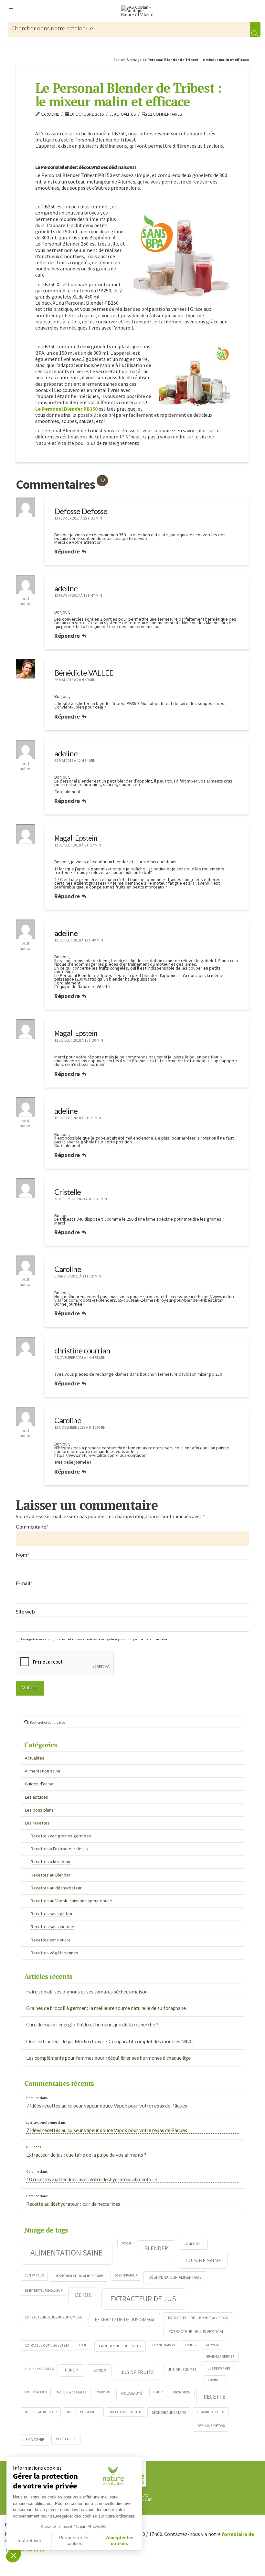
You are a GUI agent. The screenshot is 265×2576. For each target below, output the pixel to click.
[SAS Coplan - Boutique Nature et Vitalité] (139, 11)
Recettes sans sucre (51, 1940)
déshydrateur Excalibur (44, 2291)
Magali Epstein (76, 838)
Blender (156, 2248)
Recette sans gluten (126, 2412)
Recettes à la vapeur (51, 1862)
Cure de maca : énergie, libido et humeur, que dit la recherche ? (92, 2024)
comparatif (193, 2244)
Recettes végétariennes (54, 1953)
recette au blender (41, 2412)
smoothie (35, 2439)
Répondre (68, 551)
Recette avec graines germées (61, 1836)
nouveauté (132, 2393)
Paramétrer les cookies (74, 2540)
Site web (25, 1611)
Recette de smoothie (83, 2412)
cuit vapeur (34, 2275)
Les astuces (37, 1797)
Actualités (125, 114)
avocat (126, 2243)
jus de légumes (182, 2369)
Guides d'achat (39, 1784)
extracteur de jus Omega (125, 2320)
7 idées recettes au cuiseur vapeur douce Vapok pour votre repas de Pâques (107, 2106)
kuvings (215, 2380)
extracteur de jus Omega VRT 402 (198, 2318)
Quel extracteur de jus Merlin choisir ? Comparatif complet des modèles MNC (110, 2041)
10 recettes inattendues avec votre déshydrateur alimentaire (92, 2179)
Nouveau (103, 2392)
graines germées (39, 2369)
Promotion (182, 2392)
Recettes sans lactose (53, 1927)
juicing (99, 2371)
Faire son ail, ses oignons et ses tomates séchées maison (87, 1992)
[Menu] (11, 9)
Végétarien (66, 2439)
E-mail (24, 1583)
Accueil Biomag (126, 60)
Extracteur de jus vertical (196, 2332)
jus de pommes (219, 2368)
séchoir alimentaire (169, 2413)
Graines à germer (220, 2356)
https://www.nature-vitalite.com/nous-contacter (101, 1455)
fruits (190, 2345)
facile (84, 2345)
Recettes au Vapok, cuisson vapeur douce (71, 1901)
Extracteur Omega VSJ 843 (47, 2345)
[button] (14, 2555)
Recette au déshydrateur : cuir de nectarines (73, 2204)
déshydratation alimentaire (79, 2276)
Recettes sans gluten (51, 1914)
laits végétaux (36, 2392)
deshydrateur (126, 2275)
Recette (214, 2397)
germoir (213, 2345)
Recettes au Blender (51, 1875)
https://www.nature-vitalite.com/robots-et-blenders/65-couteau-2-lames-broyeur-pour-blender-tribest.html (146, 1299)
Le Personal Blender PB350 (66, 409)
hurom (72, 2370)
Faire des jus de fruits (120, 2346)
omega (158, 2392)
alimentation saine (67, 2253)
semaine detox (212, 2425)
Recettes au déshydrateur (56, 1888)
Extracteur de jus (143, 2299)
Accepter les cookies (120, 2540)
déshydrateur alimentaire (175, 2277)
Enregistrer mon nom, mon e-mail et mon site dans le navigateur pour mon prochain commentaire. (94, 1639)
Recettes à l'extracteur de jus (59, 1849)
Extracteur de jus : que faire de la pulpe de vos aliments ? (86, 2155)
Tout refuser (29, 2540)
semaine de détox (211, 2412)
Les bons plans (39, 1810)
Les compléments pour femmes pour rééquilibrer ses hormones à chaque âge (108, 2058)
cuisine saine (203, 2260)
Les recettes (37, 1823)
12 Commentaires (164, 114)
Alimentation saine (43, 1771)
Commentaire (32, 1527)
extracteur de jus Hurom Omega (53, 2317)
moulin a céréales (72, 2392)
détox (83, 2295)
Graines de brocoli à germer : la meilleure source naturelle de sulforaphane (106, 2008)
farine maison (164, 2345)
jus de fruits (137, 2372)
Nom (23, 1555)
